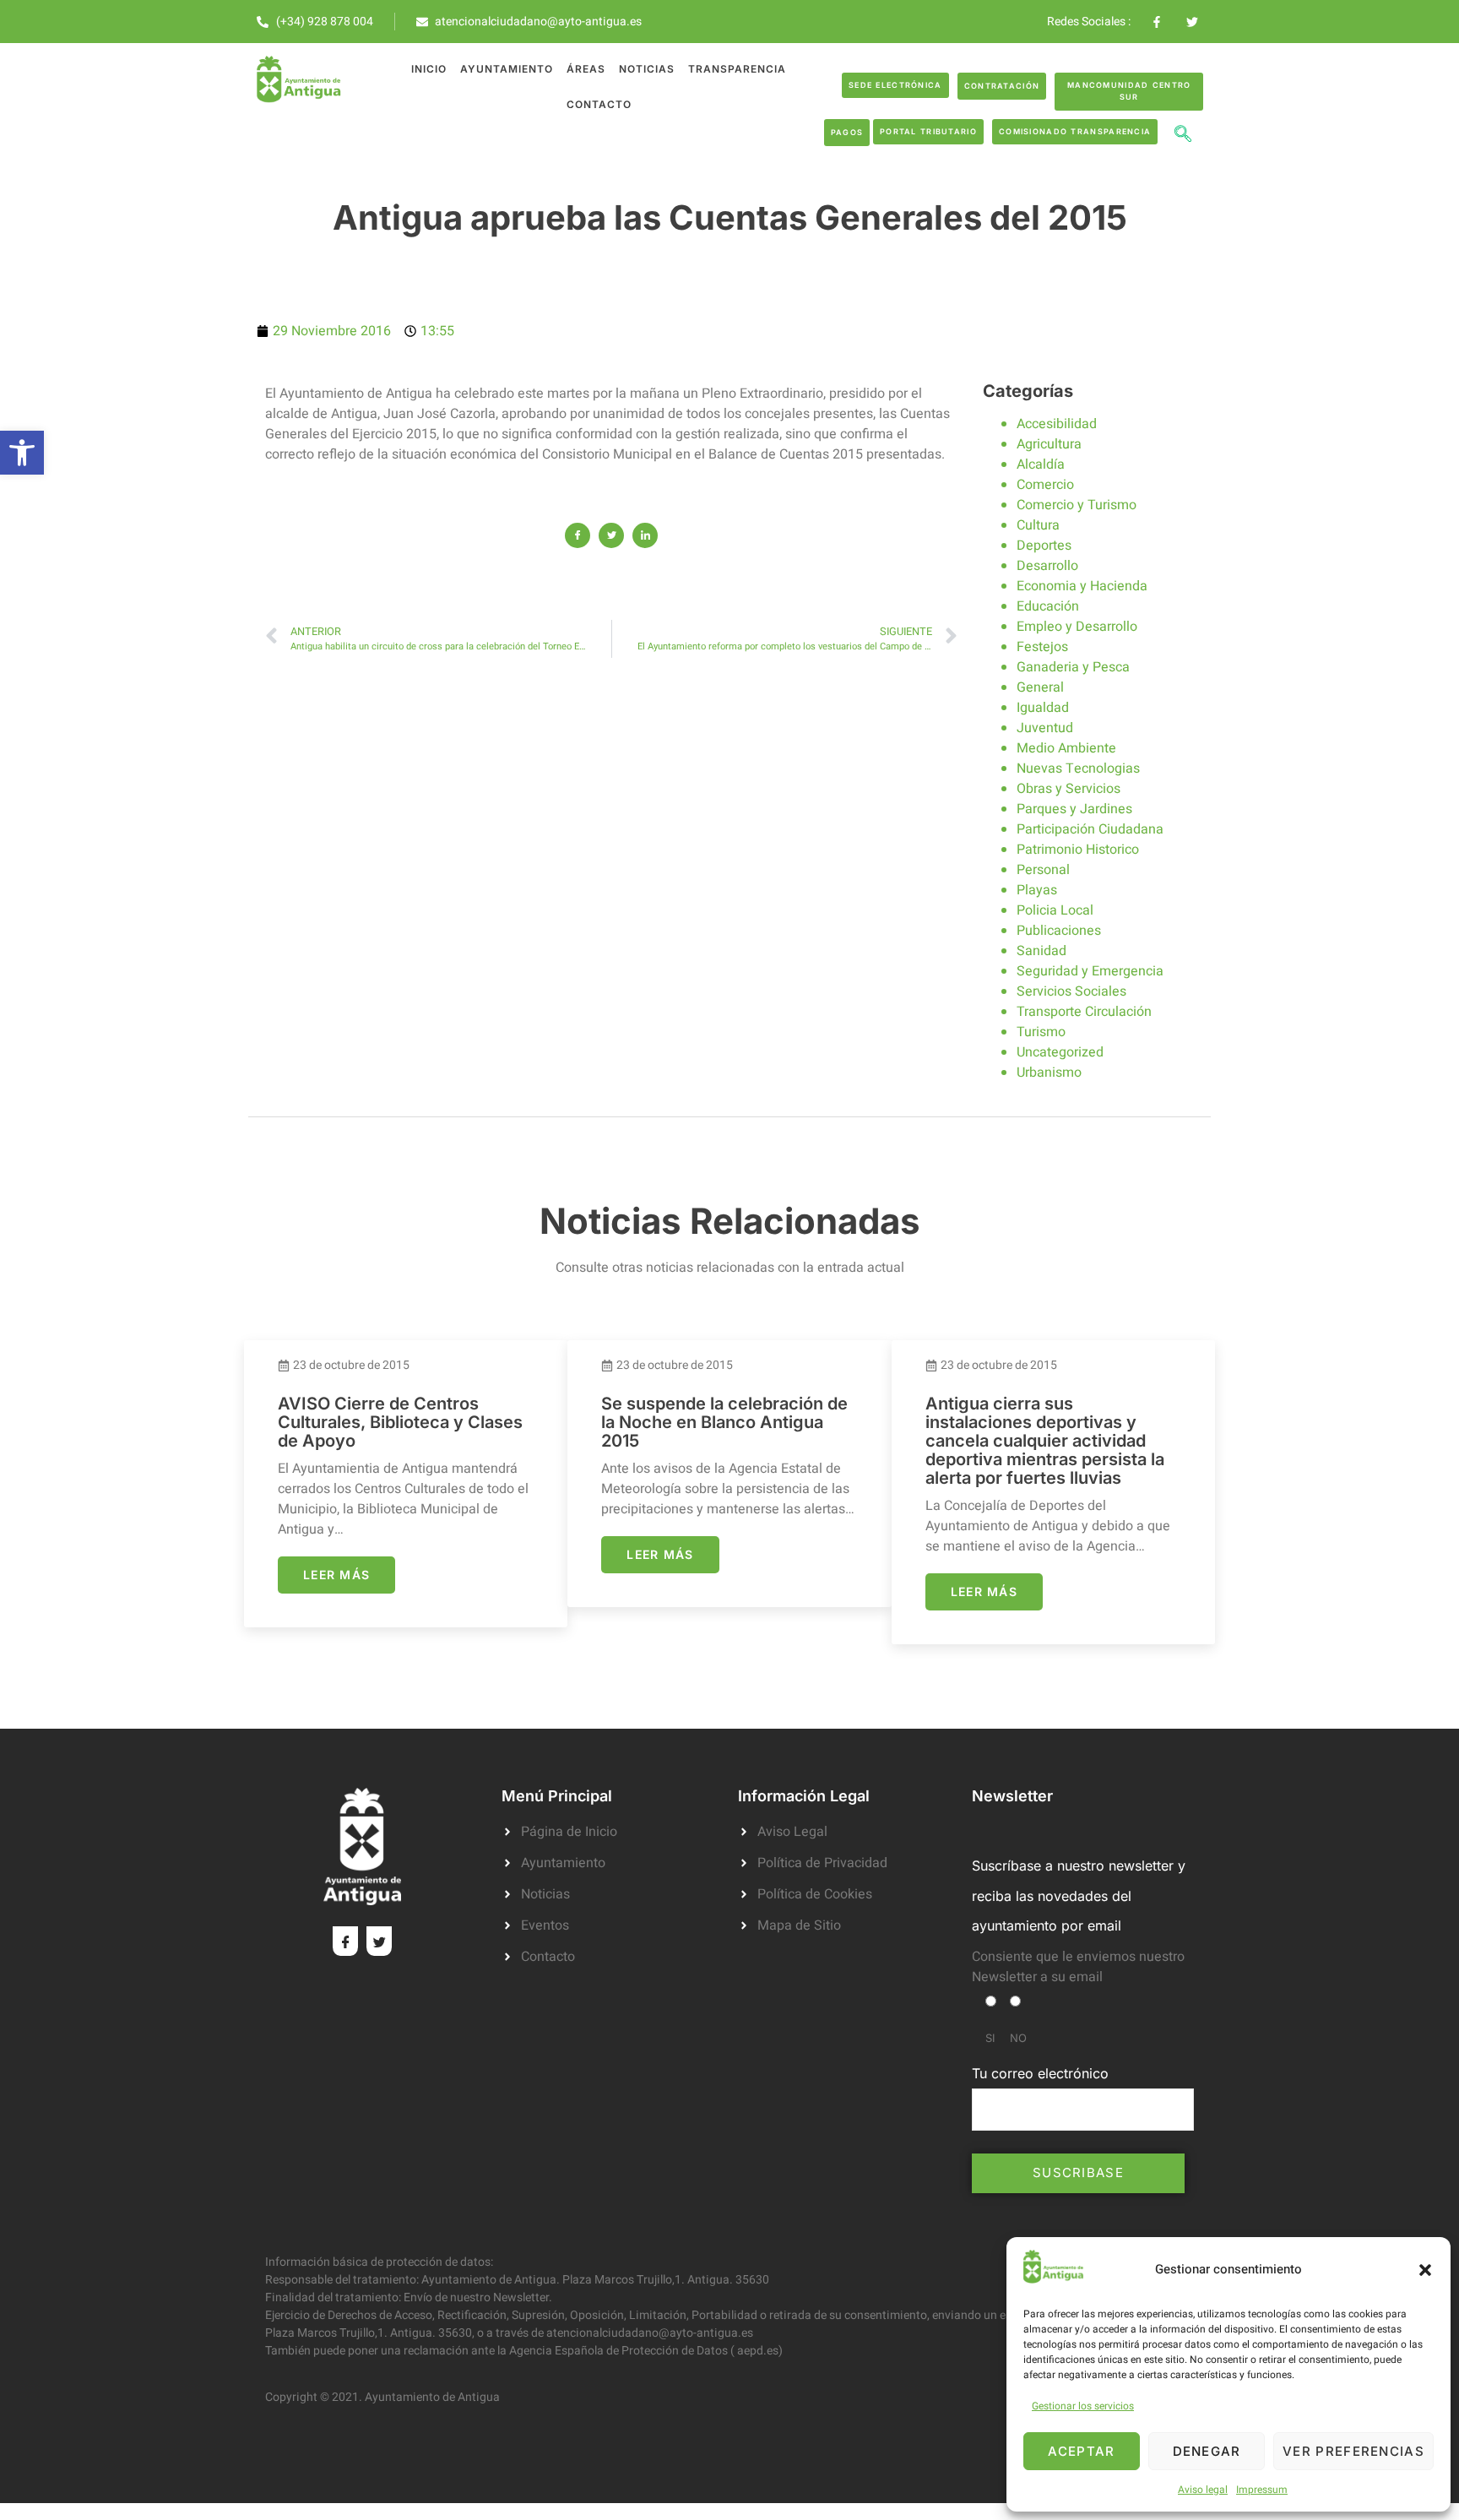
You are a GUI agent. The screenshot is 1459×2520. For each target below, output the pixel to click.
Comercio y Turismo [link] (1077, 505)
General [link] (1040, 687)
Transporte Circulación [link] (1084, 1012)
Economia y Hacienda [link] (1082, 586)
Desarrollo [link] (1047, 566)
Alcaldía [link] (1041, 464)
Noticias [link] (647, 69)
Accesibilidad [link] (1057, 424)
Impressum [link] (1262, 2490)
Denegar (1207, 2451)
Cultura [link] (1038, 525)
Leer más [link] (336, 1575)
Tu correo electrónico (1040, 2073)
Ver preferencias (1353, 2451)
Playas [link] (1037, 890)
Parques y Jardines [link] (1074, 809)
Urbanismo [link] (1049, 1073)
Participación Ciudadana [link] (1090, 829)
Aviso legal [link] (1203, 2490)
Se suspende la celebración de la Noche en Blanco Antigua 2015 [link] (724, 1422)
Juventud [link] (1045, 728)
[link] (22, 453)
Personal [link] (1043, 870)
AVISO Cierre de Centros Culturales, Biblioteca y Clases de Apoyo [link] (400, 1422)
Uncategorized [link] (1060, 1052)
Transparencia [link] (737, 69)
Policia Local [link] (1055, 910)
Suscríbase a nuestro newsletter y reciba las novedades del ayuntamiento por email (1079, 1895)
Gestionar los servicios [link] (1083, 2406)
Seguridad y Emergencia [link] (1090, 971)
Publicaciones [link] (1059, 931)
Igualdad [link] (1043, 708)
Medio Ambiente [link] (1066, 748)
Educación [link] (1048, 606)
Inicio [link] (429, 69)
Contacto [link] (599, 104)
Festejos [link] (1042, 647)
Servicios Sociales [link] (1071, 991)
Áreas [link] (586, 69)
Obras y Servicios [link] (1068, 789)
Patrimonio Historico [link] (1078, 850)
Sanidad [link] (1041, 951)
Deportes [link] (1044, 546)
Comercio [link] (1045, 485)
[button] (1425, 2270)
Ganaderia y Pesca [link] (1073, 667)
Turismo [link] (1041, 1032)
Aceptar (1081, 2451)
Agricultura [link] (1049, 444)
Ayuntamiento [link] (507, 69)
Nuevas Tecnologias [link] (1078, 768)
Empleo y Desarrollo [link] (1077, 627)
